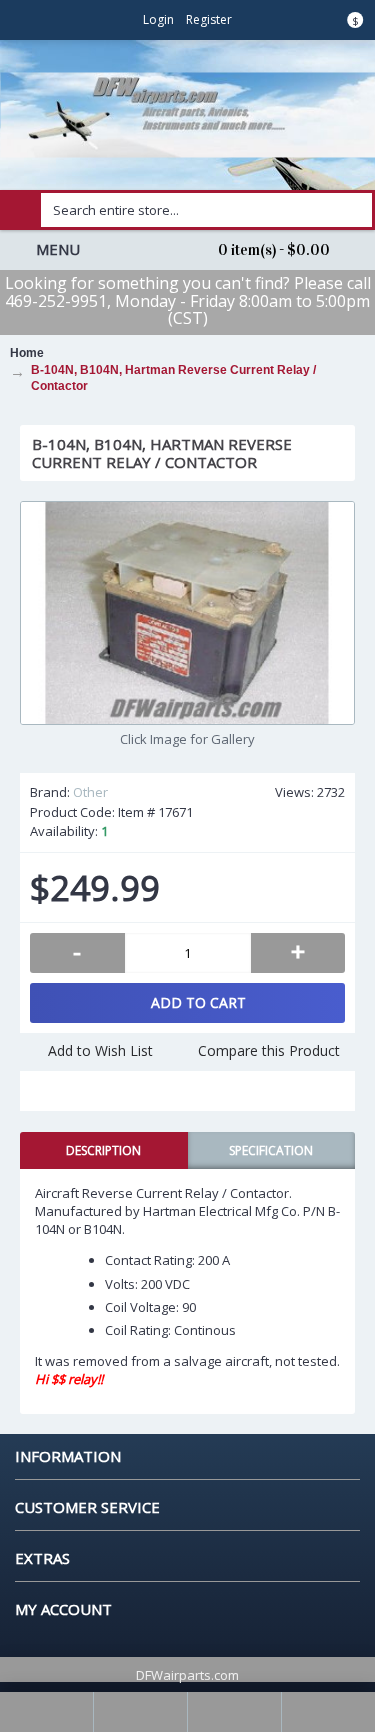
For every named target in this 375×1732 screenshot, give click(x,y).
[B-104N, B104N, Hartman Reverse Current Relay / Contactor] (187, 613)
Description (103, 1150)
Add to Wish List (100, 1050)
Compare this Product (269, 1050)
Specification (271, 1150)
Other (90, 792)
